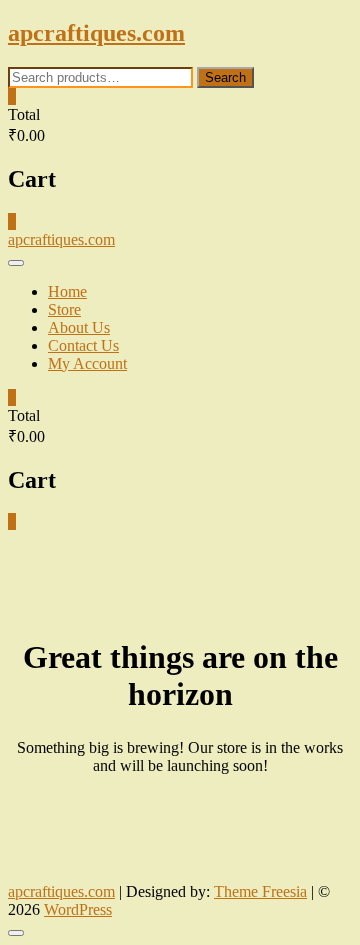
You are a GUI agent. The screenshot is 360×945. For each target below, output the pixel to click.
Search (225, 77)
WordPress (78, 909)
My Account (87, 363)
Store (64, 309)
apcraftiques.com (96, 33)
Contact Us (83, 345)
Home (67, 291)
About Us (79, 327)
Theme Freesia (260, 891)
